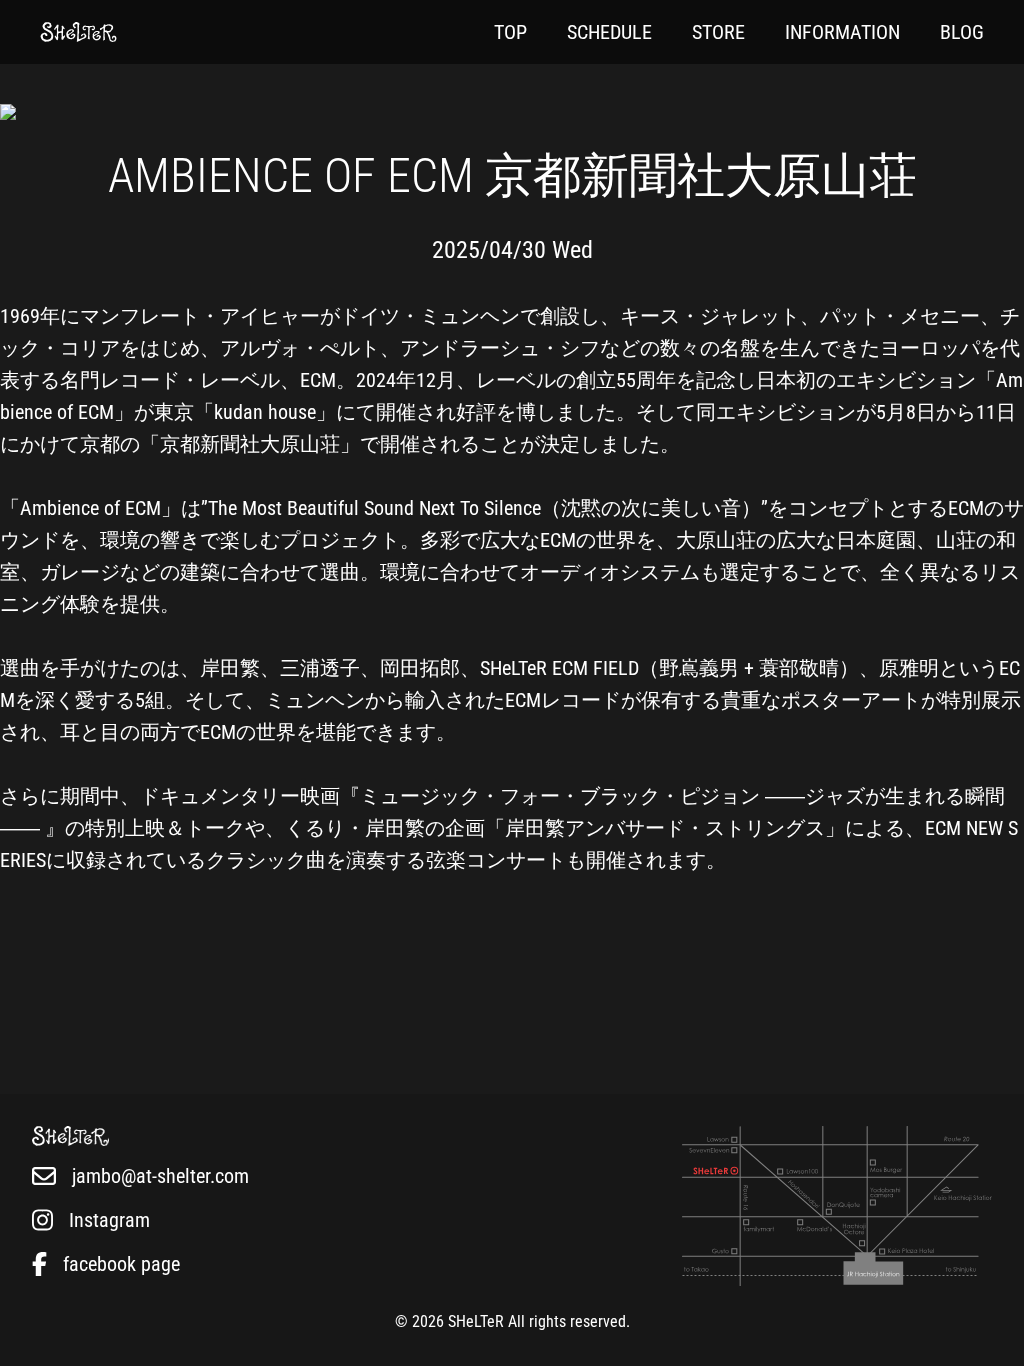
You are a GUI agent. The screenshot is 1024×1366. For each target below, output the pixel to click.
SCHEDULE (609, 32)
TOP (510, 32)
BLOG (962, 32)
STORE (718, 32)
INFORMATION (842, 32)
